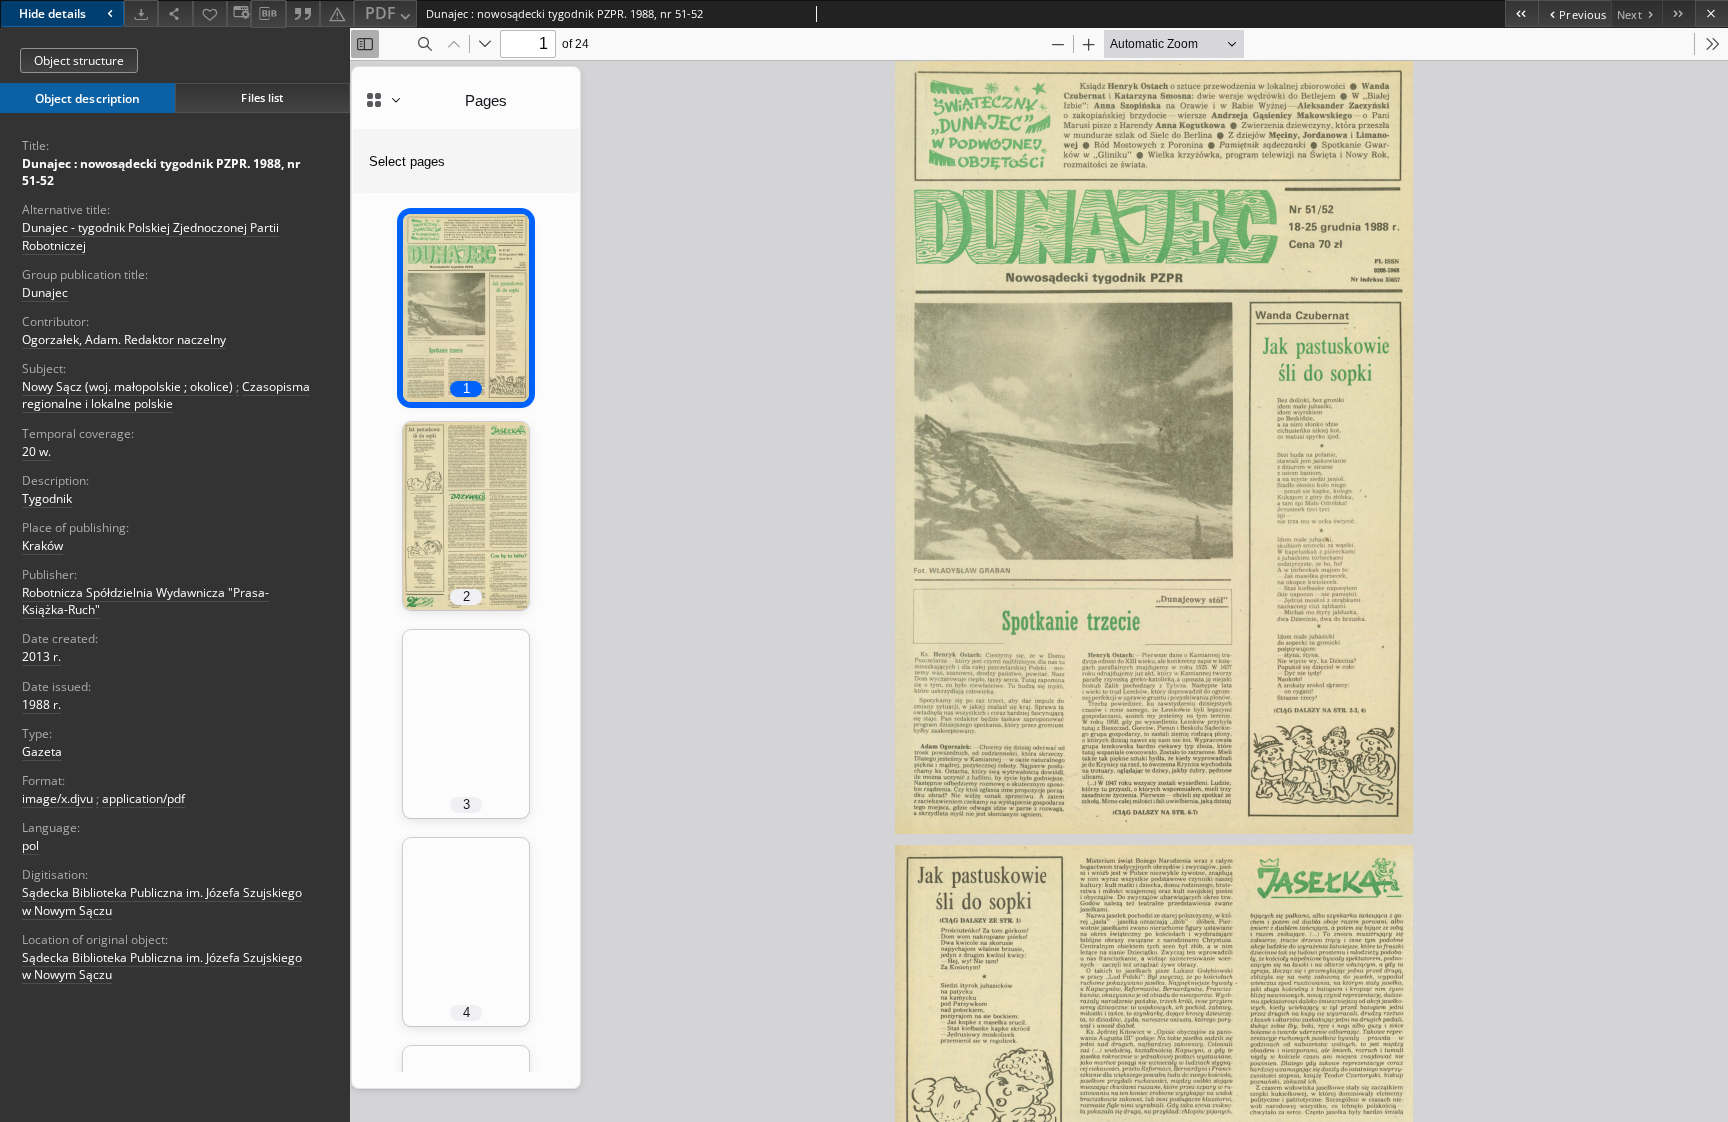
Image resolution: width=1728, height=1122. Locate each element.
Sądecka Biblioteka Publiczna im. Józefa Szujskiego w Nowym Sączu (162, 966)
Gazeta (42, 751)
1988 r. (41, 704)
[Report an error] (337, 13)
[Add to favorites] (210, 13)
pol (30, 845)
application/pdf (143, 798)
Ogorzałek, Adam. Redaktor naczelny (124, 339)
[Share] (175, 13)
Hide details (52, 13)
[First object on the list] (1521, 13)
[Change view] (239, 13)
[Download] (141, 13)
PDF (380, 13)
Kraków (42, 545)
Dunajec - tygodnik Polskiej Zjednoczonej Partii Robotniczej (150, 236)
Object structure (79, 60)
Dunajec (45, 292)
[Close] (1711, 13)
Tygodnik (47, 498)
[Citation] (303, 13)
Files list (262, 97)
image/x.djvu (57, 798)
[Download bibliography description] (268, 14)
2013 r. (41, 656)
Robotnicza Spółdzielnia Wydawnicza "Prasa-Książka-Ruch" (145, 601)
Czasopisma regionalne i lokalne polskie (166, 395)
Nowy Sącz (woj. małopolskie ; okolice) (127, 386)
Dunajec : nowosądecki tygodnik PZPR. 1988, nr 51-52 (161, 172)
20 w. (36, 451)
